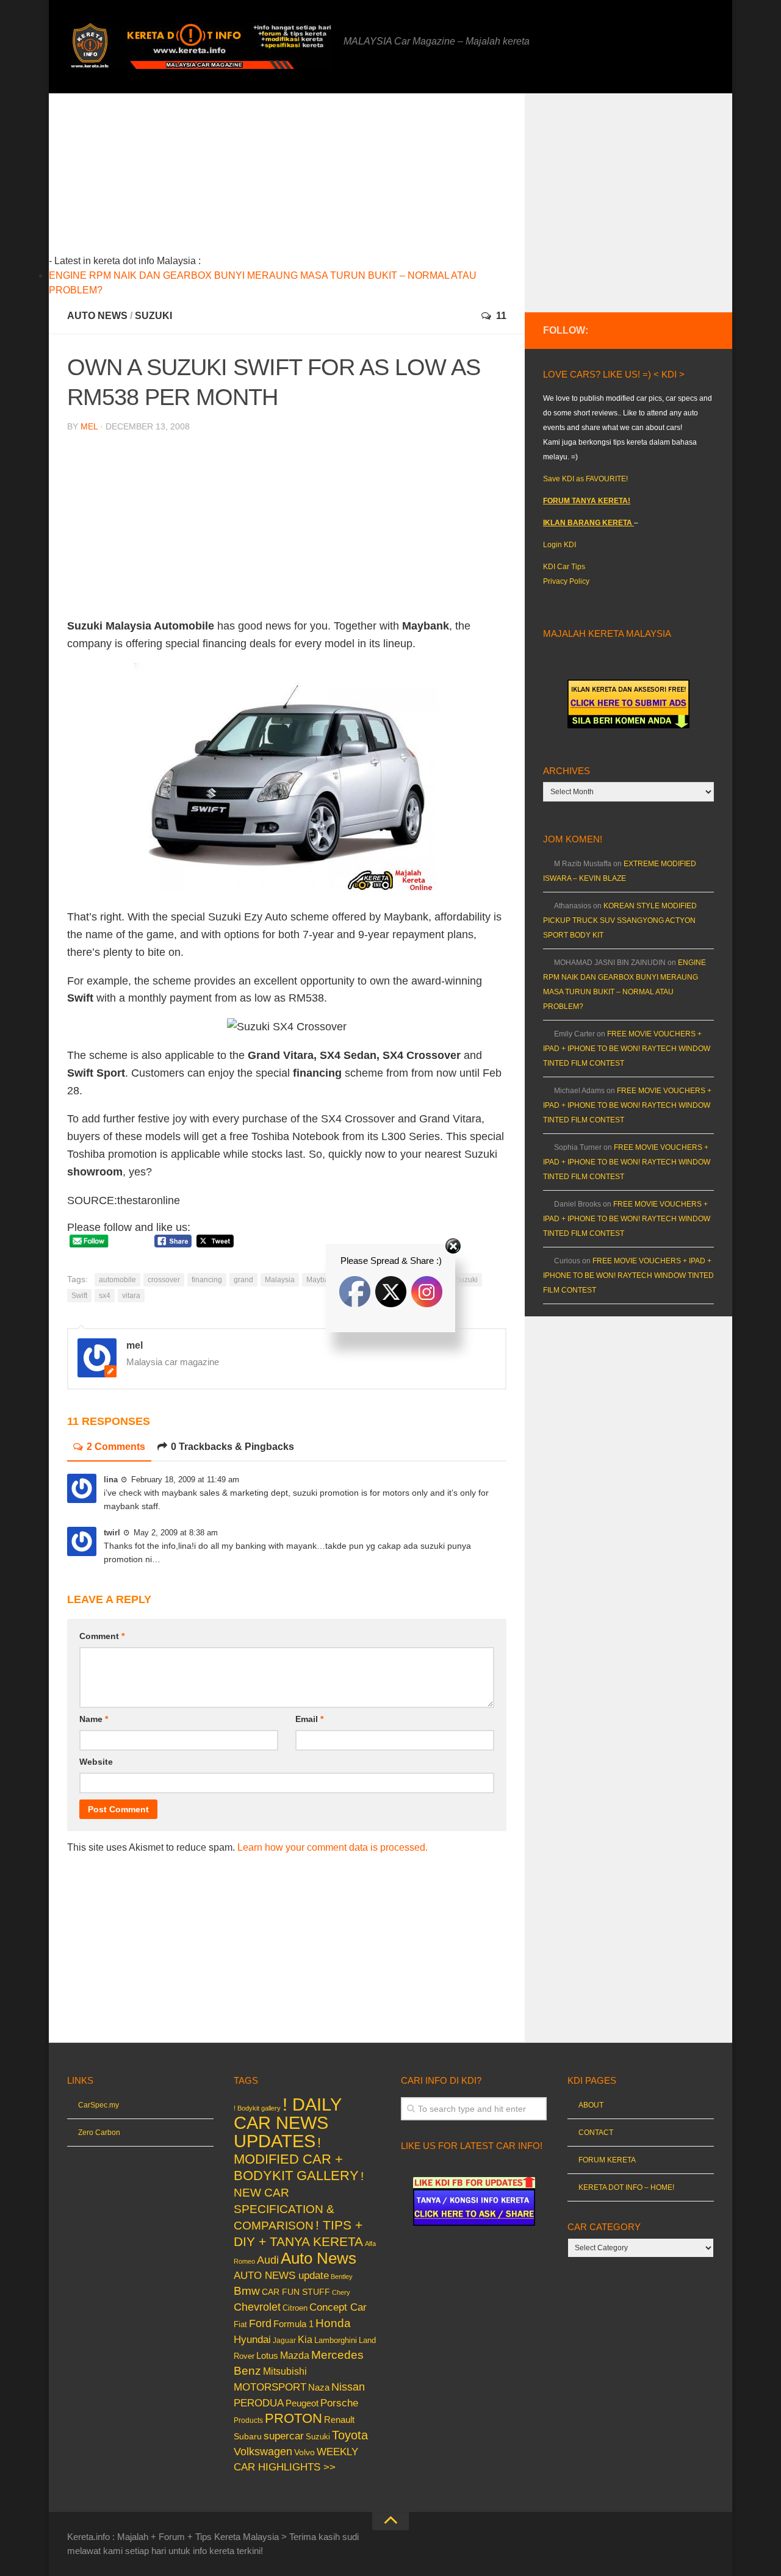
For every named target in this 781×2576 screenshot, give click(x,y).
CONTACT (596, 2133)
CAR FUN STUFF (296, 2292)
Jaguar (284, 2341)
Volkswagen (263, 2452)
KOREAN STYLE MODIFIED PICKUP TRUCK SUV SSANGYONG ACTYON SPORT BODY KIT (620, 920)
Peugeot (302, 2403)
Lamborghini (336, 2340)
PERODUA (259, 2403)
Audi (268, 2260)
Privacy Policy (566, 581)
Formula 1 (293, 2324)
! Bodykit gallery (257, 2108)
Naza (319, 2388)
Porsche (339, 2403)
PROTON (293, 2418)
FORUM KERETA (607, 2160)
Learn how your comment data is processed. (333, 1847)
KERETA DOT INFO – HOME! (626, 2187)
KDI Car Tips (564, 567)
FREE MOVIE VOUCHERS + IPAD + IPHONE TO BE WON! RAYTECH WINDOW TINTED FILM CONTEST (627, 1049)
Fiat (240, 2324)
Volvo (304, 2452)
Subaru (248, 2437)
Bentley (342, 2276)
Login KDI (560, 545)
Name (94, 1719)
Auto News (97, 316)
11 (501, 316)
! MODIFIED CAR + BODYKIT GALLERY (296, 2159)
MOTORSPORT (270, 2387)
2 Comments (116, 1447)
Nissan (348, 2387)
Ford (260, 2323)
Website (96, 1762)
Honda (333, 2323)
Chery (341, 2292)
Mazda (295, 2355)
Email (309, 1719)
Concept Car (338, 2307)
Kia (305, 2339)
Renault (339, 2420)
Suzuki (153, 316)
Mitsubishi (285, 2371)
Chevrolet (257, 2307)
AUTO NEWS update (281, 2276)
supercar (284, 2436)
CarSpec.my (99, 2105)
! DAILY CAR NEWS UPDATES (287, 2122)
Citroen (295, 2308)
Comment (102, 1636)
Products (248, 2420)
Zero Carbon (99, 2133)
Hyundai (252, 2340)
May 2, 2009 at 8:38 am (176, 1533)
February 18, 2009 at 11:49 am (185, 1480)
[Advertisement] (306, 179)
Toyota (350, 2435)
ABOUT (591, 2105)
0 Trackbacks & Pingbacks (232, 1447)
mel (89, 426)
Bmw (247, 2291)
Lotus (267, 2356)
